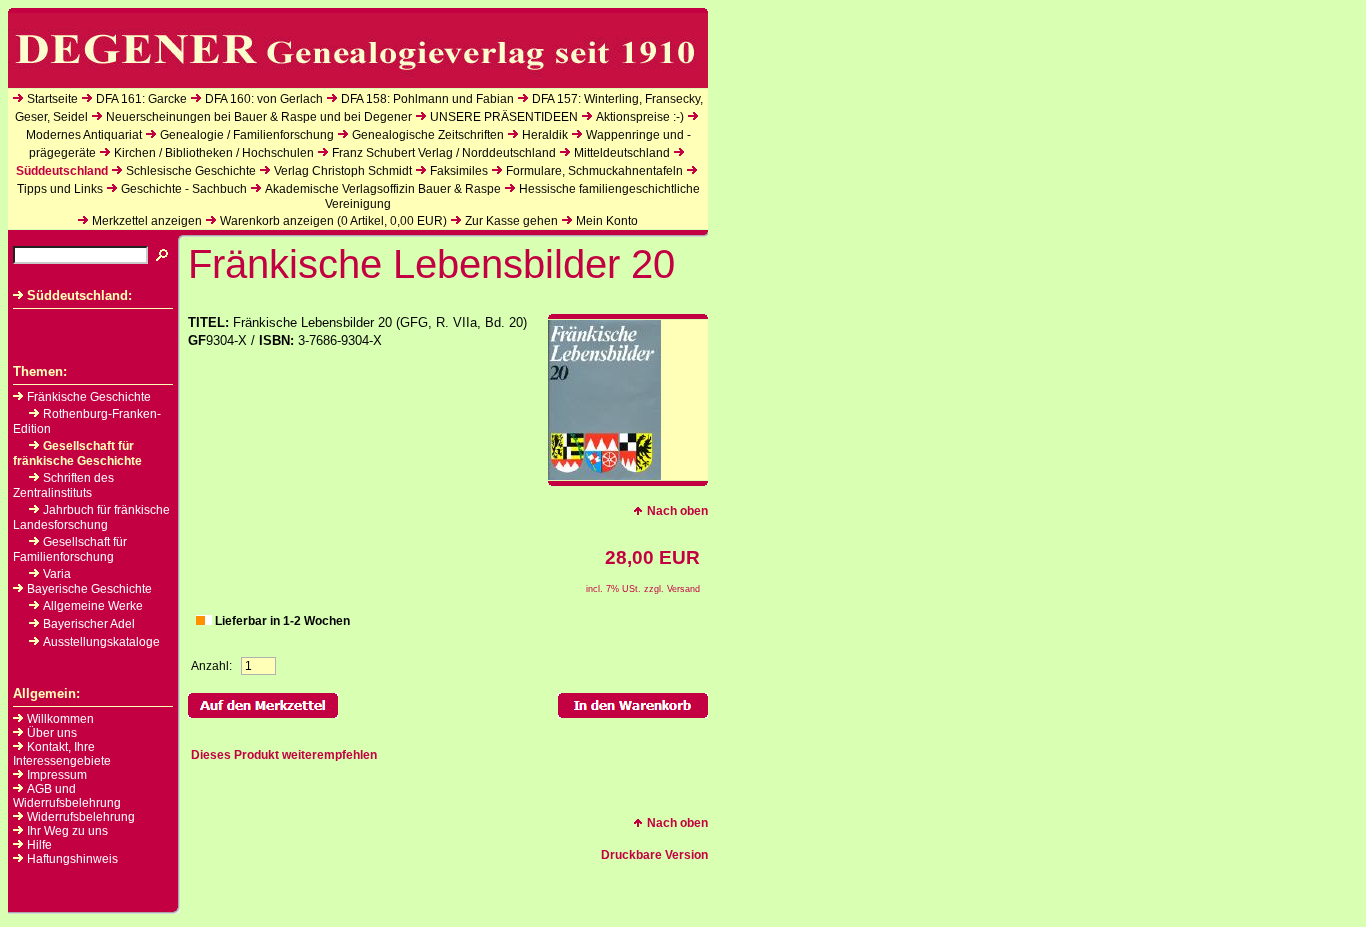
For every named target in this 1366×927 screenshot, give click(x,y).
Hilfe (39, 845)
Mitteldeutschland (622, 153)
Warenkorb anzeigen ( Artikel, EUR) (333, 221)
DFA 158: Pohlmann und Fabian (427, 99)
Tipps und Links (60, 189)
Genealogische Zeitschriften (428, 135)
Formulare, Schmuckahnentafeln (594, 171)
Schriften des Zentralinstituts (63, 485)
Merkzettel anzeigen (147, 221)
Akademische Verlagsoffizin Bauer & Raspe (383, 189)
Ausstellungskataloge (101, 642)
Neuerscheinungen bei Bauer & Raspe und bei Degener (259, 117)
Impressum (57, 775)
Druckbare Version (654, 855)
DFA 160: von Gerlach (264, 99)
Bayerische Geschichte (89, 589)
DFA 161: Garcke (141, 99)
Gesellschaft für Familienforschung (70, 549)
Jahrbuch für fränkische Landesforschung (91, 517)
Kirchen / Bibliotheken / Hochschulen (214, 153)
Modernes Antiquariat (84, 135)
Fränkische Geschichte (89, 397)
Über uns (52, 733)
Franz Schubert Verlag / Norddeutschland (444, 153)
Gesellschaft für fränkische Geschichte (77, 453)
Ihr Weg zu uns (67, 831)
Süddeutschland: (79, 295)
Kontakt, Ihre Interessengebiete (62, 754)
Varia (57, 574)
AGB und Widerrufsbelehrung (67, 796)
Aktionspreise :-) (640, 117)
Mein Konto (607, 221)
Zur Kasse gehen (511, 221)
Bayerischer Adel (89, 624)
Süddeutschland (62, 171)
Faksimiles (459, 171)
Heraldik (545, 135)
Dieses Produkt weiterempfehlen (284, 755)
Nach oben (677, 511)
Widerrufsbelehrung (81, 817)
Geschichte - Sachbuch (184, 189)
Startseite (52, 99)
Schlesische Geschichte (191, 171)
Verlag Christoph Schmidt (343, 171)
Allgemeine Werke (93, 606)
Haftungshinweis (72, 859)
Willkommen (60, 719)
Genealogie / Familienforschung (247, 135)
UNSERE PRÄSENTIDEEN (504, 117)
